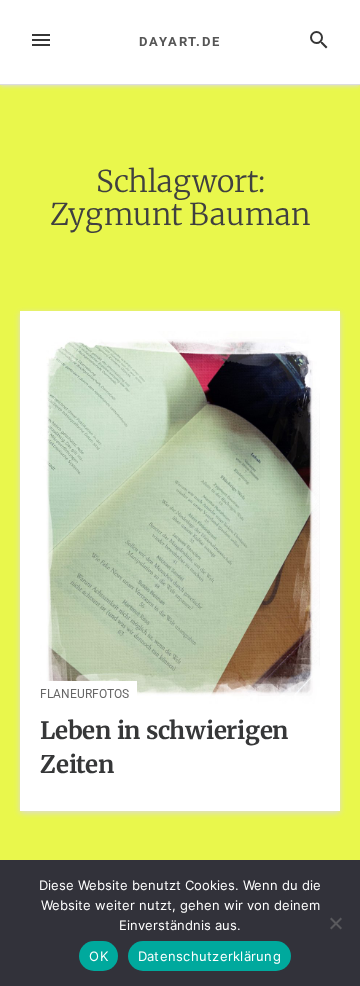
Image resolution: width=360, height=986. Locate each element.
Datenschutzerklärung (209, 956)
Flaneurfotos (84, 694)
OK (98, 956)
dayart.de (180, 41)
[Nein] (335, 923)
